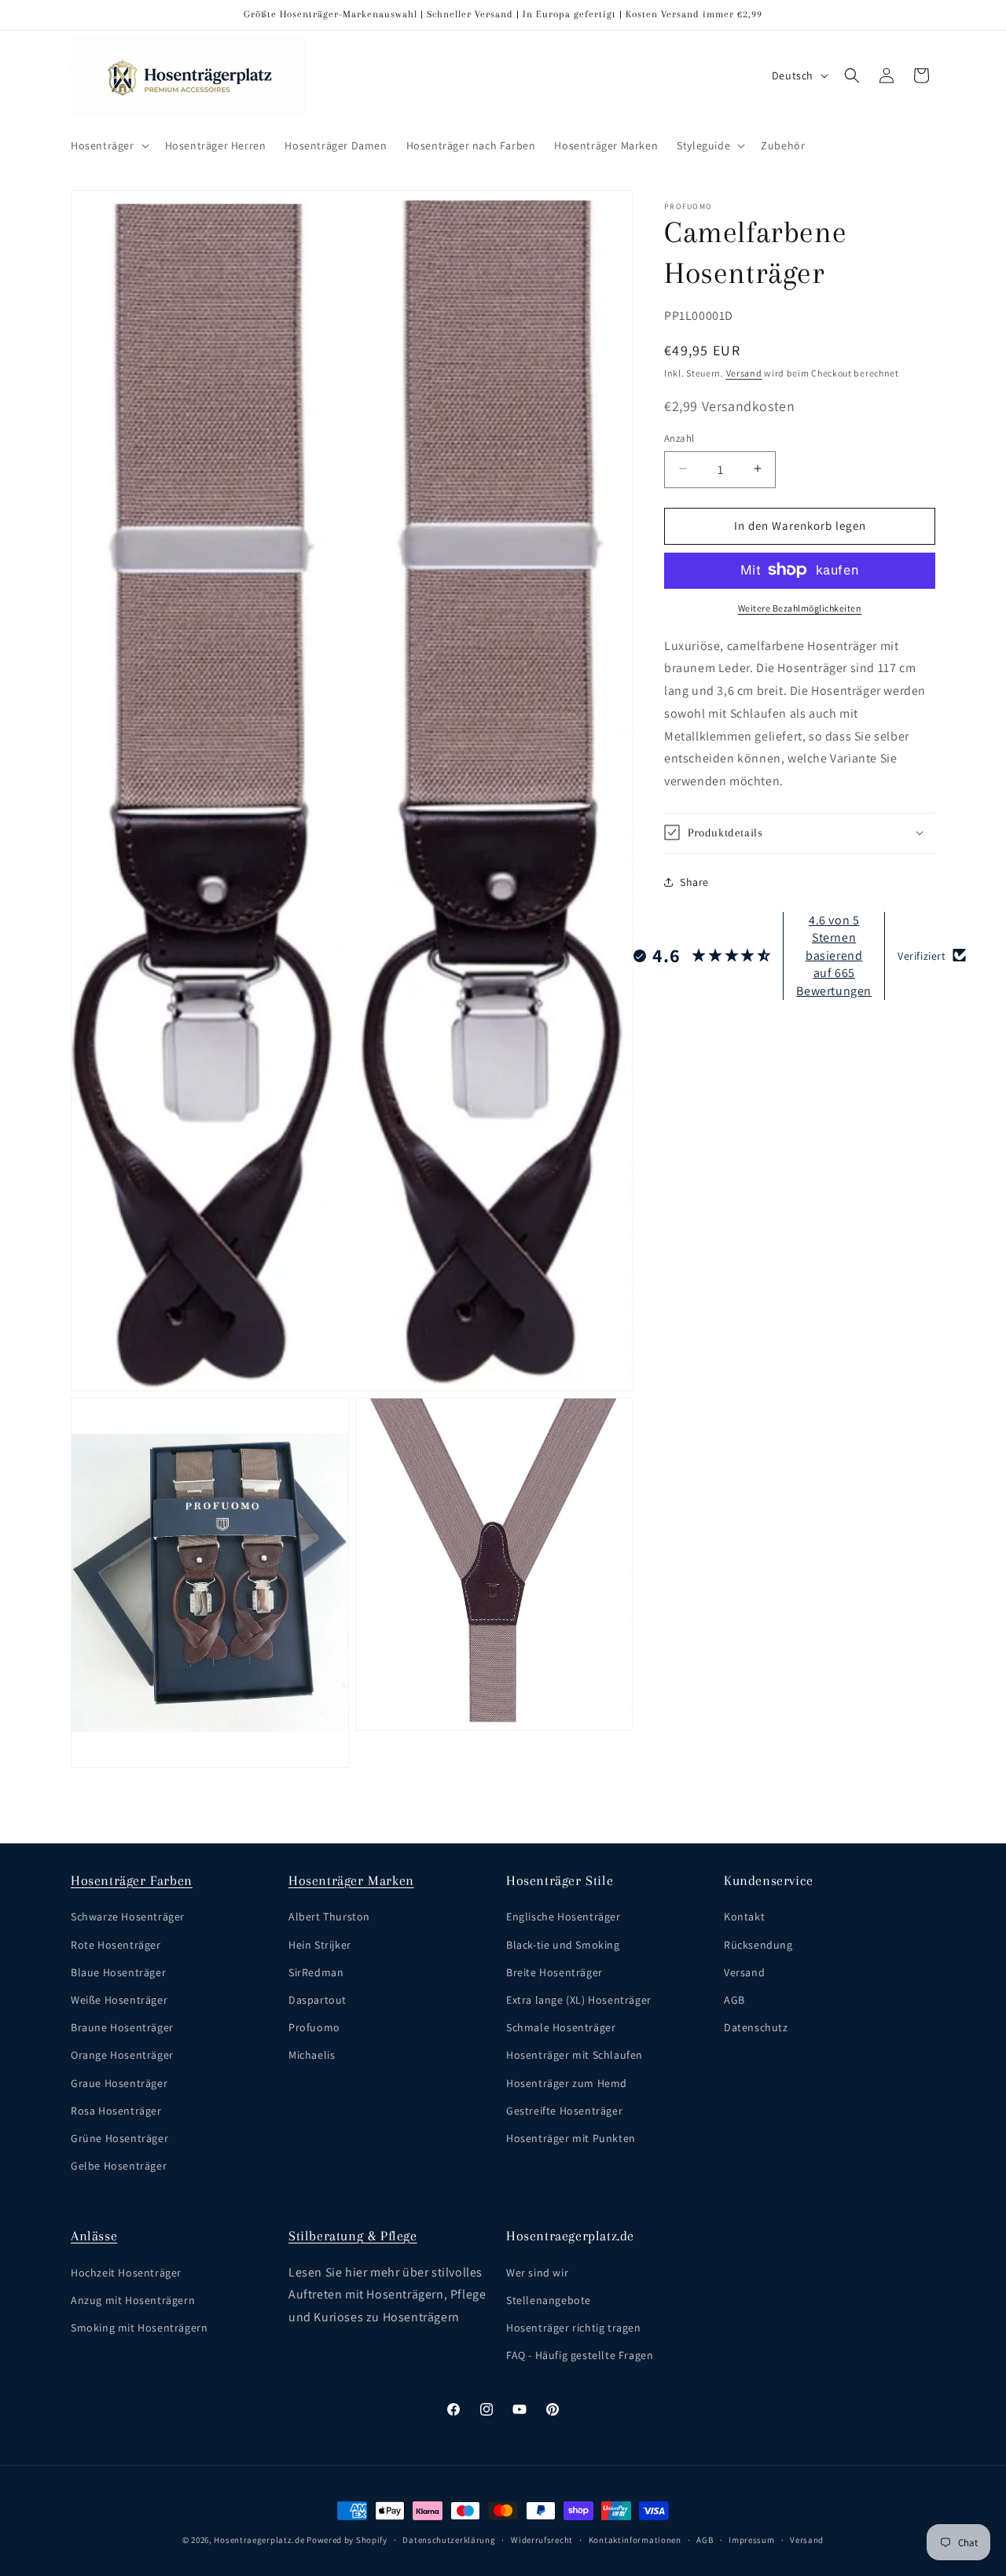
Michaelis (312, 2055)
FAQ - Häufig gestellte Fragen (580, 2355)
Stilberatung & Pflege (353, 2236)
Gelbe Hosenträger (119, 2166)
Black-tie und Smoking (563, 1944)
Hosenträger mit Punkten (571, 2138)
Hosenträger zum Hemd (567, 2082)
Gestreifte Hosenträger (564, 2110)
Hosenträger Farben (132, 1880)
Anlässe (94, 2236)
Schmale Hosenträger (561, 2027)
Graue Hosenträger (119, 2082)
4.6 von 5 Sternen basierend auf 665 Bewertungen (834, 955)
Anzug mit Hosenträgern (133, 2300)
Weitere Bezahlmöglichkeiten (800, 607)
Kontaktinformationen (635, 2540)
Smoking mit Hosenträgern (139, 2328)
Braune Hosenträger (122, 2027)
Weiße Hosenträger (119, 2000)
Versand (744, 372)
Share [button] (694, 882)
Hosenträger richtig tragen (574, 2328)
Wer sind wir (537, 2272)
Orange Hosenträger (122, 2055)
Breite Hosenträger (554, 1972)
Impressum (751, 2540)
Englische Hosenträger (564, 1916)
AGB (734, 2000)
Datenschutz (756, 2027)
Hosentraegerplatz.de (259, 2540)
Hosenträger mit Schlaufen (575, 2055)
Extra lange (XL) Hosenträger (579, 2000)
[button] (108, 145)
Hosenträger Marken (351, 1880)
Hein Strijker (320, 1944)
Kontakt (744, 1916)
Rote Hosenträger (116, 1944)
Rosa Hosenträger (116, 2110)
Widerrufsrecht (542, 2540)
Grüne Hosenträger (119, 2138)
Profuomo (314, 2027)
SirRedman (316, 1972)
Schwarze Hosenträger (128, 1916)
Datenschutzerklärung (449, 2540)
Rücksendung (758, 1944)
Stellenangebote (549, 2300)
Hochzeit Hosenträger (126, 2272)
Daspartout (318, 2000)
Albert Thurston (329, 1916)
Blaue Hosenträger (118, 1972)
